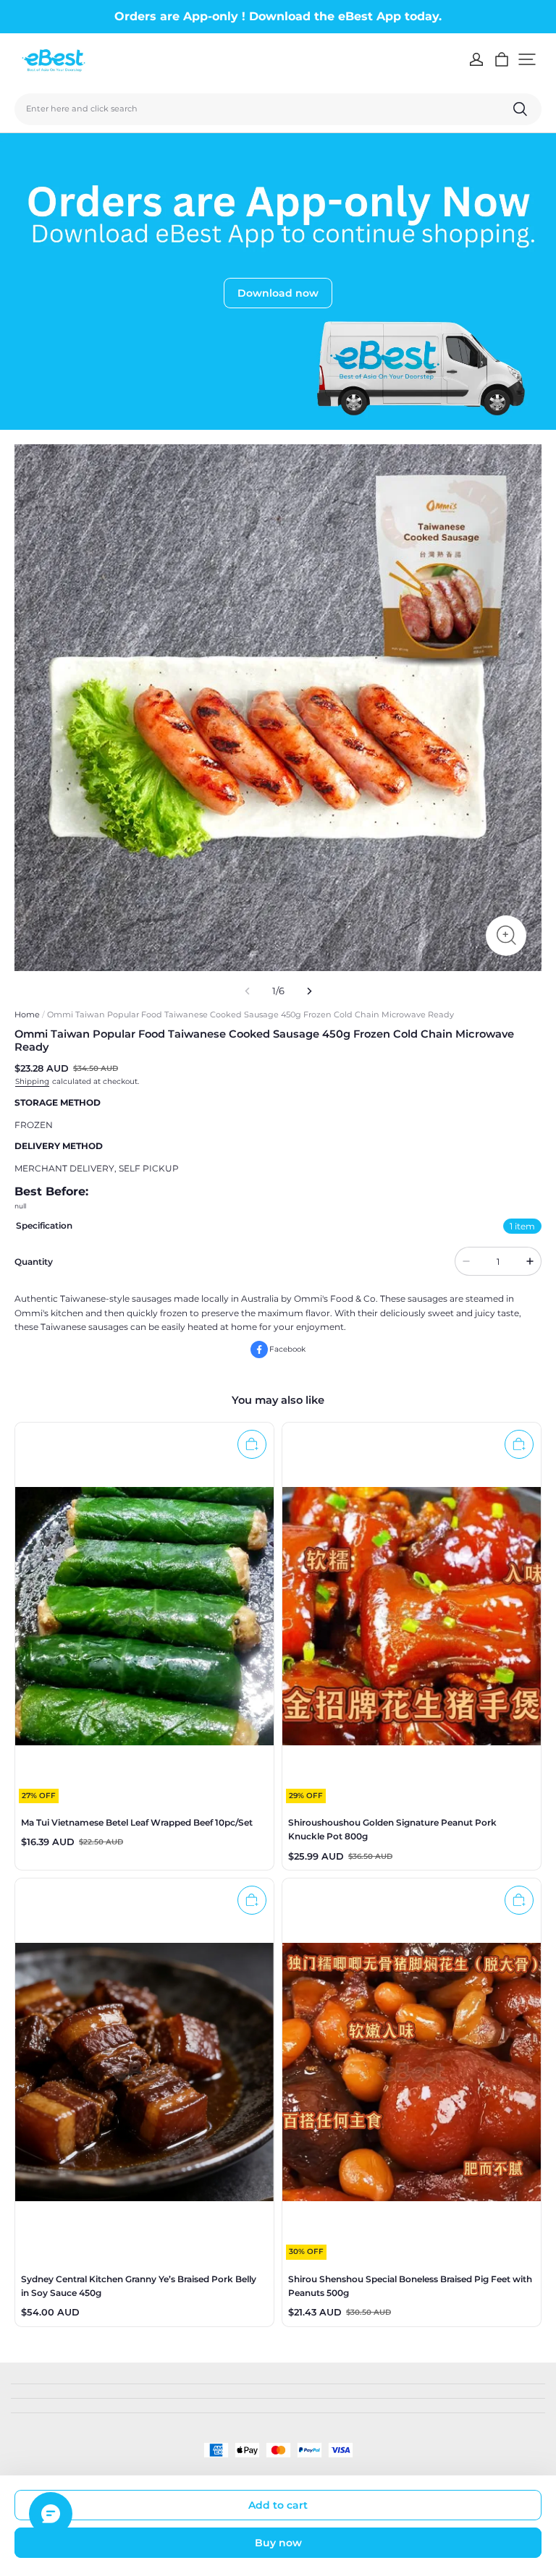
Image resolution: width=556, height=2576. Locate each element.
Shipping (32, 1081)
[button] (527, 59)
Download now (278, 293)
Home (27, 1014)
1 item (522, 1226)
